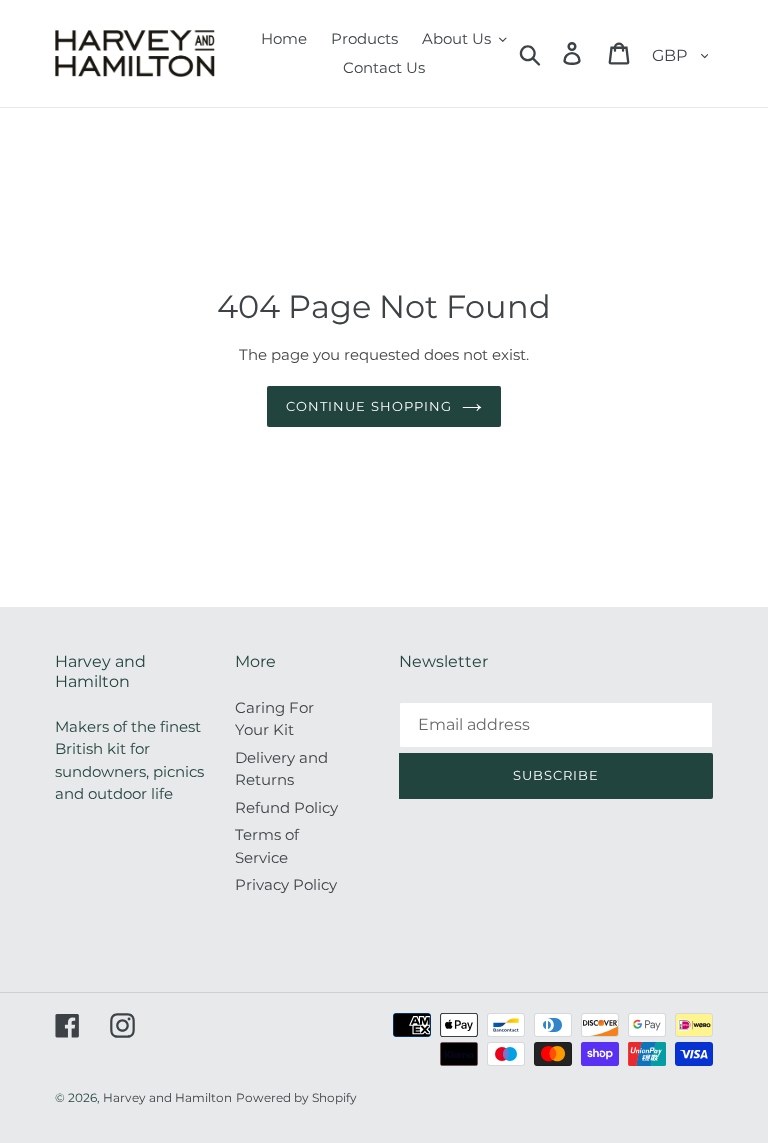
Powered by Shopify (296, 1097)
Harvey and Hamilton (167, 1097)
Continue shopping (369, 406)
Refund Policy (286, 807)
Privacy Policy (286, 884)
